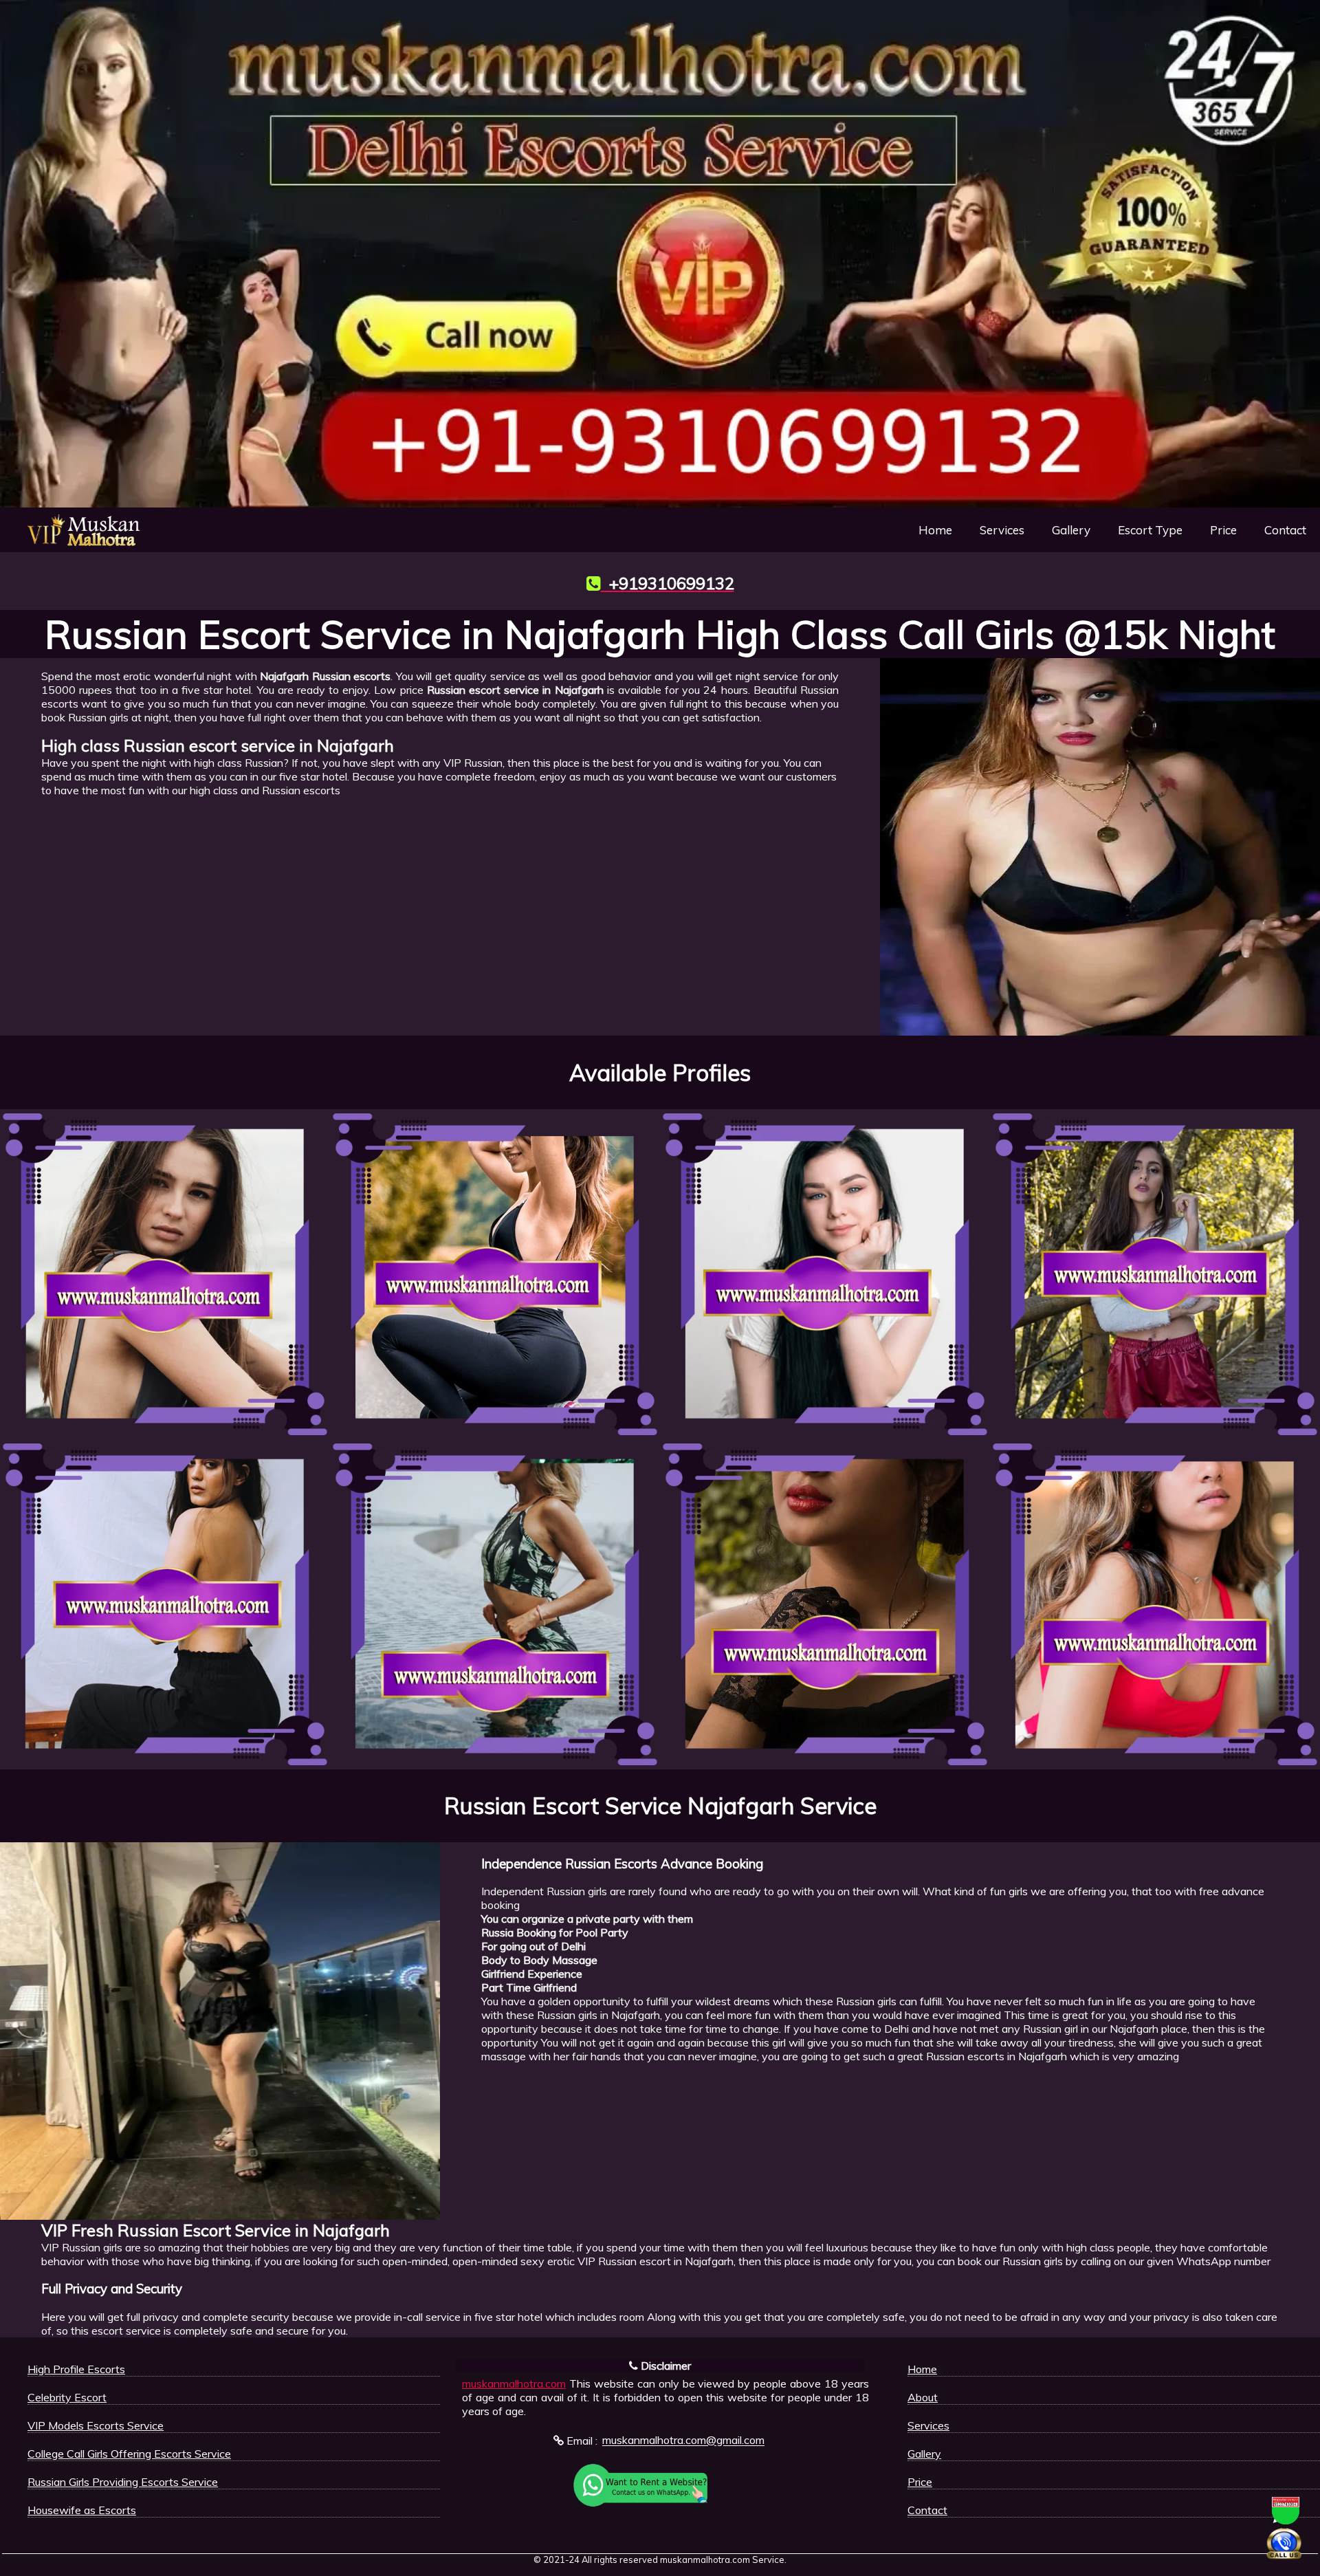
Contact (1285, 530)
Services (1002, 530)
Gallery (1071, 530)
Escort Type (1150, 530)
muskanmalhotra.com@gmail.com (683, 2441)
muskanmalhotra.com (514, 2383)
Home (935, 530)
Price (1223, 530)
